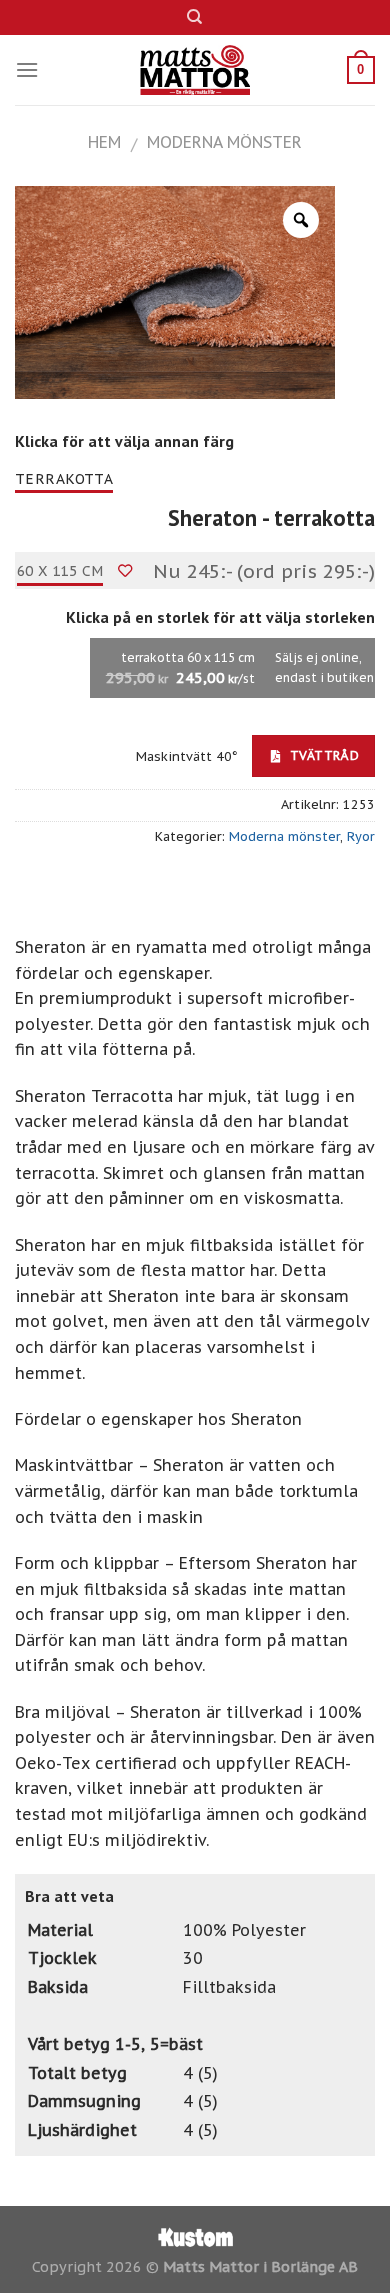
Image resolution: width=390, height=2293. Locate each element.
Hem (104, 142)
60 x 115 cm (60, 571)
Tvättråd (322, 755)
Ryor (361, 836)
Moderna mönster (224, 142)
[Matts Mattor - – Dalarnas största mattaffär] (195, 70)
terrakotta (64, 479)
